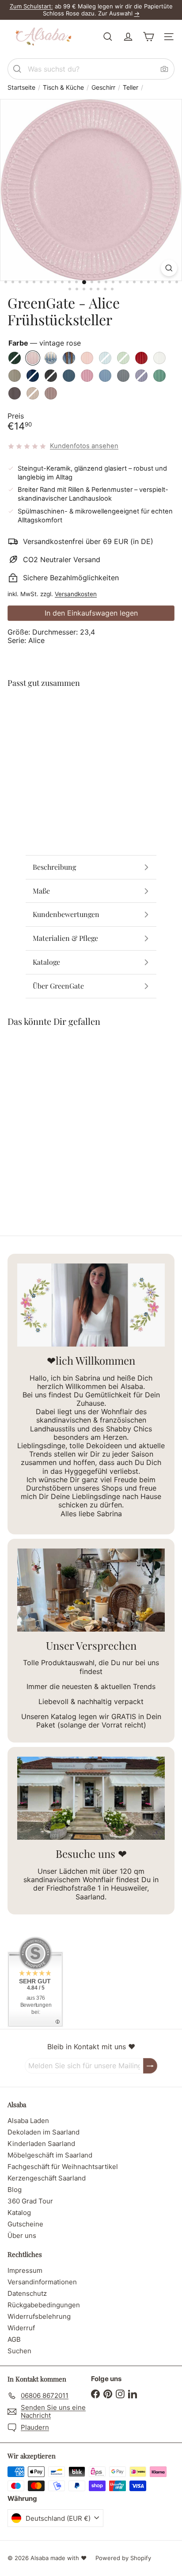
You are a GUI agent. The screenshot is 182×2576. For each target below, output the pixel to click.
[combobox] (91, 69)
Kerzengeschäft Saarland (47, 2178)
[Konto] (128, 37)
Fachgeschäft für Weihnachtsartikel (63, 2167)
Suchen (19, 2351)
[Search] (17, 69)
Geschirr (103, 88)
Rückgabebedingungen (44, 2305)
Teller (131, 88)
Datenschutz (27, 2293)
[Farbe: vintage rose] (85, 712)
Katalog (19, 2213)
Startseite (21, 88)
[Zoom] (169, 268)
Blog (15, 2190)
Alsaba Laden (28, 2121)
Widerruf (21, 2328)
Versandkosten (76, 594)
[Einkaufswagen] (148, 37)
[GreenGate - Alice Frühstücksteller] (91, 733)
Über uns (22, 2235)
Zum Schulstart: (31, 6)
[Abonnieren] (150, 2066)
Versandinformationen (42, 2282)
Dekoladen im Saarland (44, 2132)
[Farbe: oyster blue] (117, 712)
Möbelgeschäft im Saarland (50, 2155)
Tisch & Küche (63, 88)
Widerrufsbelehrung (39, 2316)
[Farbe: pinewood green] (69, 712)
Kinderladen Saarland (41, 2144)
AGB (14, 2339)
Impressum (25, 2270)
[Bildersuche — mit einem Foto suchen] (164, 69)
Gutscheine (25, 2224)
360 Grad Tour (30, 2201)
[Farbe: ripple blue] (101, 712)
